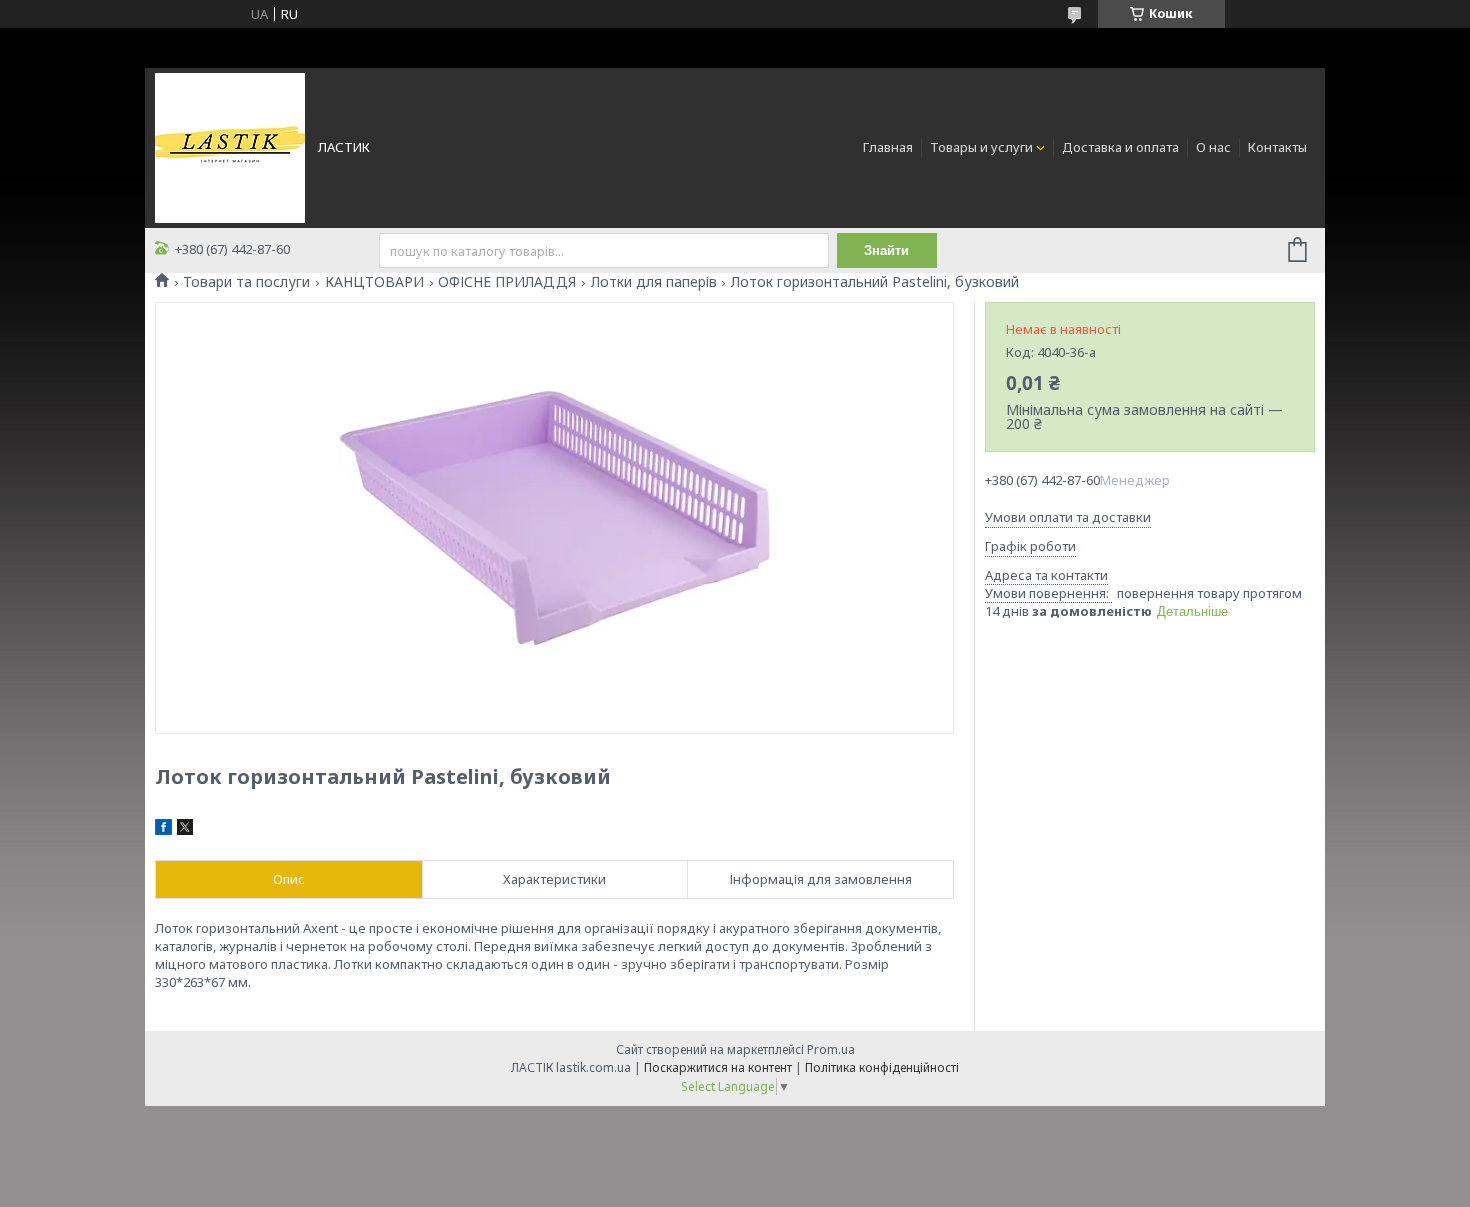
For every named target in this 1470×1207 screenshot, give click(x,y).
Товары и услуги (981, 147)
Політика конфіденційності (882, 1067)
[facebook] (163, 830)
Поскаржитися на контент (718, 1067)
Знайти (886, 250)
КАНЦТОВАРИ (374, 282)
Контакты (1277, 147)
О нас (1213, 147)
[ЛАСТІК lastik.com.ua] (230, 146)
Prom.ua (831, 1049)
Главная (888, 147)
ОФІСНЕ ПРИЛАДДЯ (507, 282)
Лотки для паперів (654, 282)
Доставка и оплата (1120, 147)
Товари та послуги (246, 282)
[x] (185, 830)
